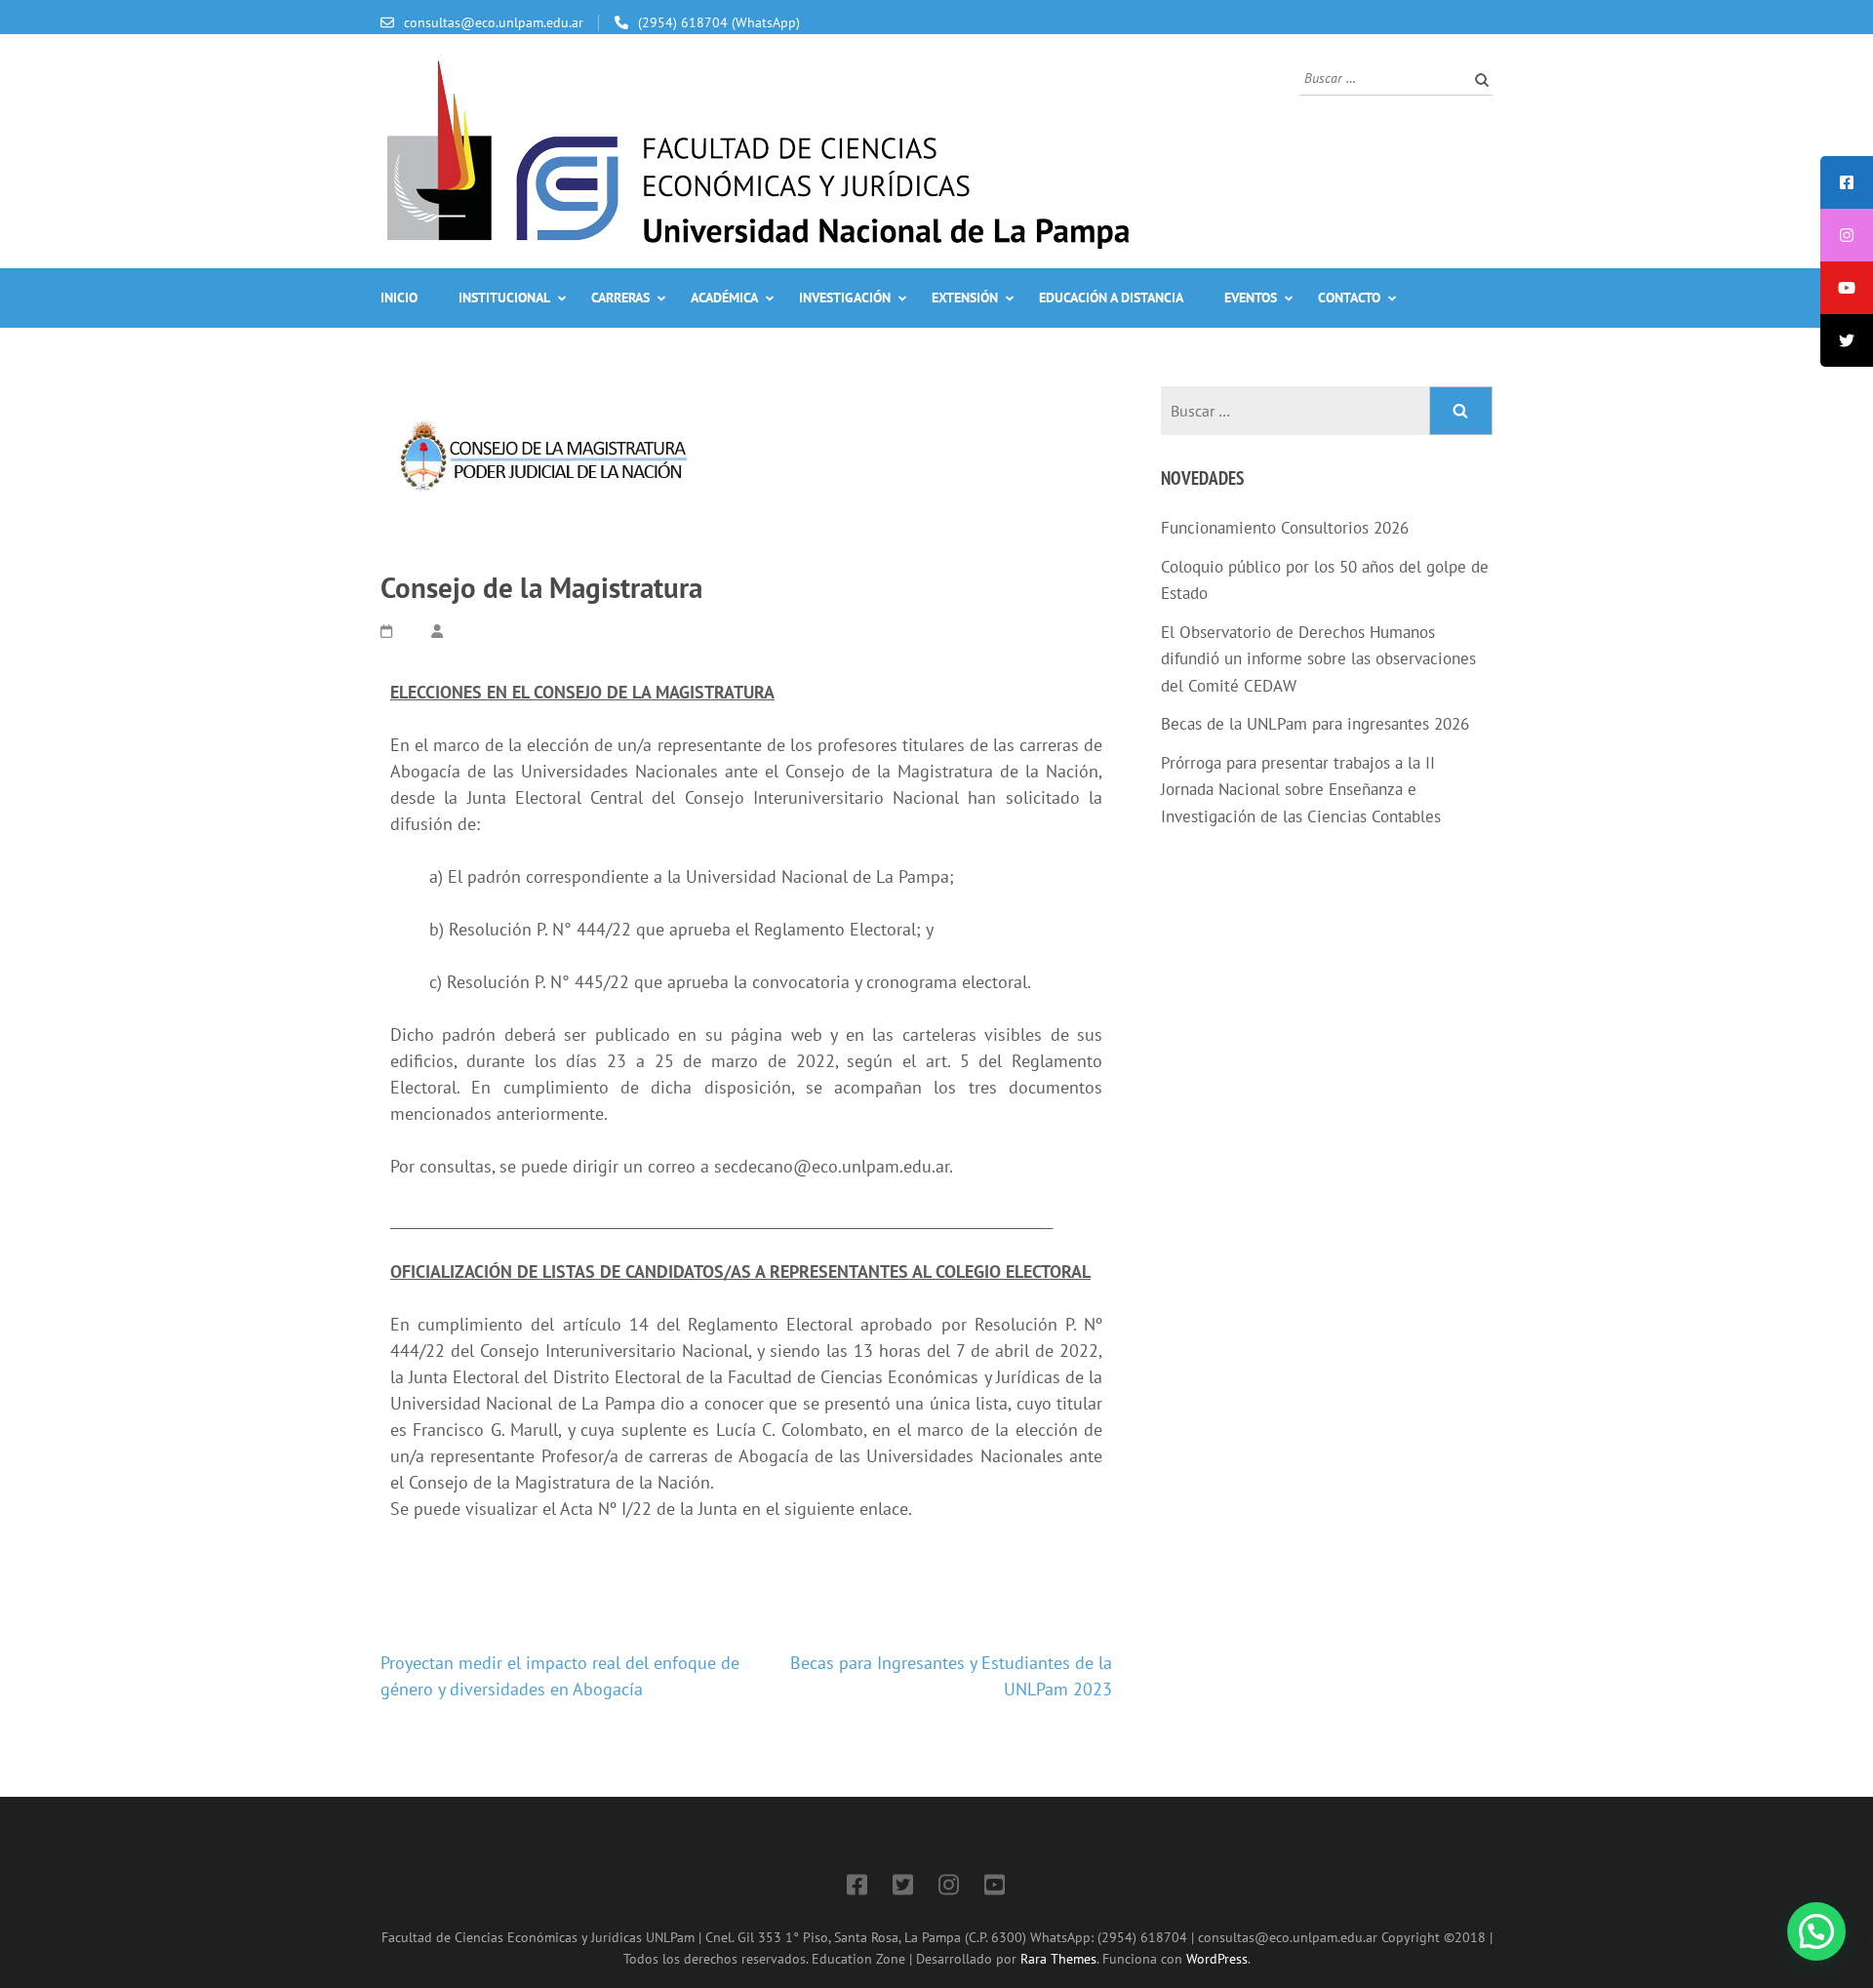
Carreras (620, 298)
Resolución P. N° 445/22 (538, 982)
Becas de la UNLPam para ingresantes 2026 (1315, 724)
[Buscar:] (1381, 77)
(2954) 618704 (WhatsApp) (719, 22)
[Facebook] (857, 1888)
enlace (884, 1509)
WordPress (1217, 1958)
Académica (724, 298)
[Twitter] (903, 1888)
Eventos (1251, 298)
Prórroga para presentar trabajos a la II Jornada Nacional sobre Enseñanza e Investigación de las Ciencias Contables (1301, 790)
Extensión (965, 298)
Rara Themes (1058, 1958)
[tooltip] (1847, 182)
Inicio (399, 298)
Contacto (1349, 298)
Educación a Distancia (1111, 298)
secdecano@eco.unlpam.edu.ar (832, 1166)
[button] (1816, 1931)
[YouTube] (995, 1888)
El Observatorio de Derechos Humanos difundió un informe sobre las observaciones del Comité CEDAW (1318, 659)
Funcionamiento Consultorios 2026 (1285, 528)
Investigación (845, 298)
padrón (494, 876)
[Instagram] (949, 1888)
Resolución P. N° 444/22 (540, 929)
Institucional (504, 298)
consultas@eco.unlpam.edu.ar (494, 22)
